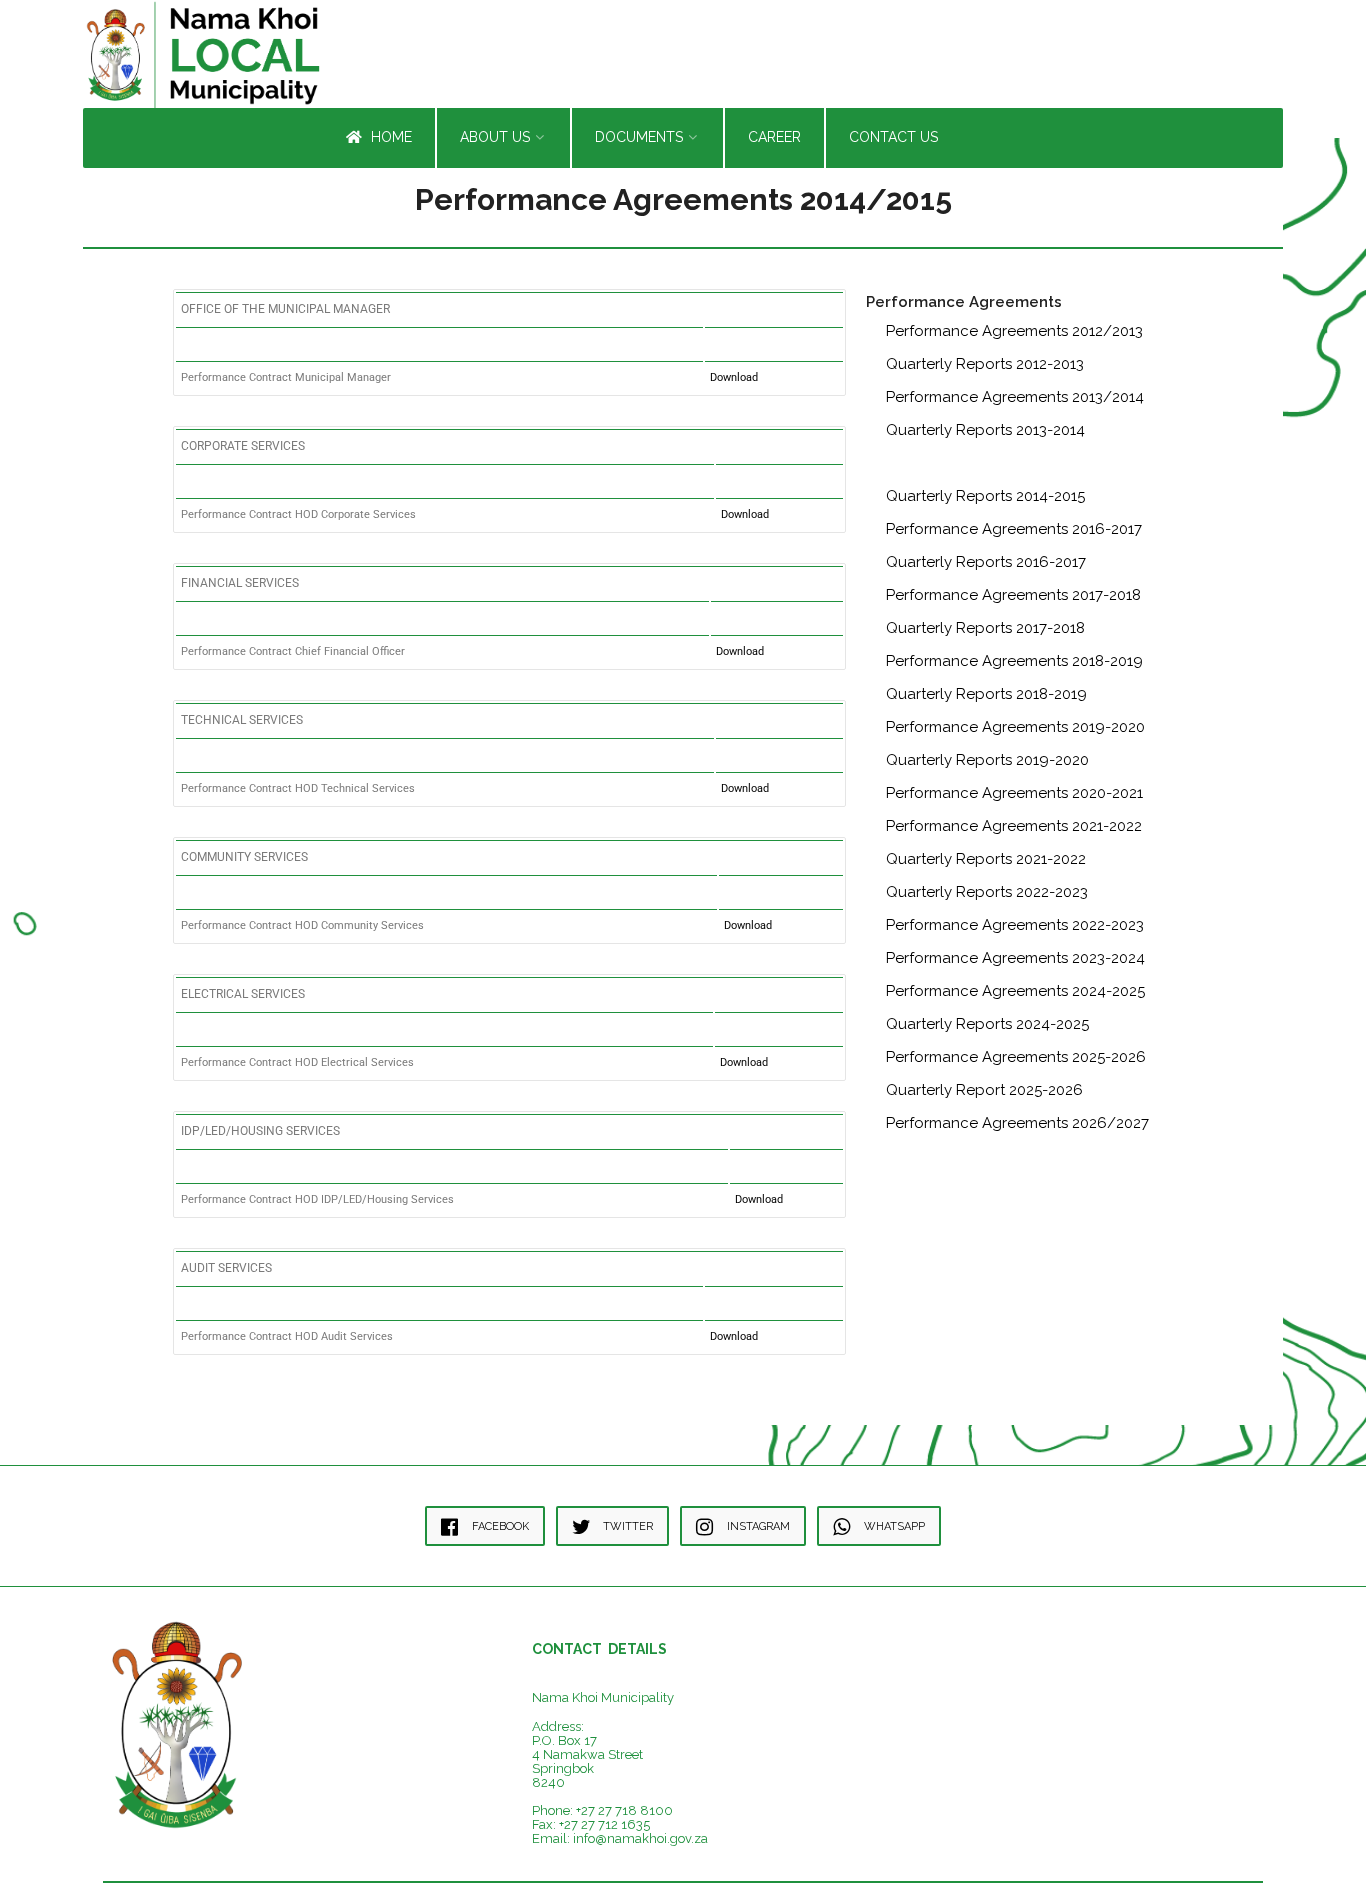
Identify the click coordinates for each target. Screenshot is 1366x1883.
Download (734, 377)
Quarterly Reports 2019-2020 (987, 760)
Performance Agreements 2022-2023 (1015, 925)
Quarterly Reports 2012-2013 (985, 364)
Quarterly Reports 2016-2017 (986, 562)
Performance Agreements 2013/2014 (1015, 397)
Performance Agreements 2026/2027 (1017, 1123)
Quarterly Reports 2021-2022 (986, 859)
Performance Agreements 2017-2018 (1013, 595)
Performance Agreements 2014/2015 (1015, 463)
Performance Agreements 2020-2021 (1014, 793)
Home (389, 137)
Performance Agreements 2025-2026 (1016, 1057)
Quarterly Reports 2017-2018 (985, 628)
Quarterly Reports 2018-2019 (986, 694)
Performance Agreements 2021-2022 (1014, 826)
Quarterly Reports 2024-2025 (987, 1024)
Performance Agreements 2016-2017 (1014, 529)
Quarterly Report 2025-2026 (984, 1090)
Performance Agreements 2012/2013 (1014, 331)
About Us (495, 137)
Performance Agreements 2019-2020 (1015, 727)
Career (774, 137)
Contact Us (893, 137)
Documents (639, 137)
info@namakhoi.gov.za (640, 1838)
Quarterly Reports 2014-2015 (985, 496)
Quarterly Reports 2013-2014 (985, 430)
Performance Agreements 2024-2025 (1015, 991)
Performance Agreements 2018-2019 (1014, 661)
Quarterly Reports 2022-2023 (987, 892)
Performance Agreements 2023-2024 (1015, 958)
